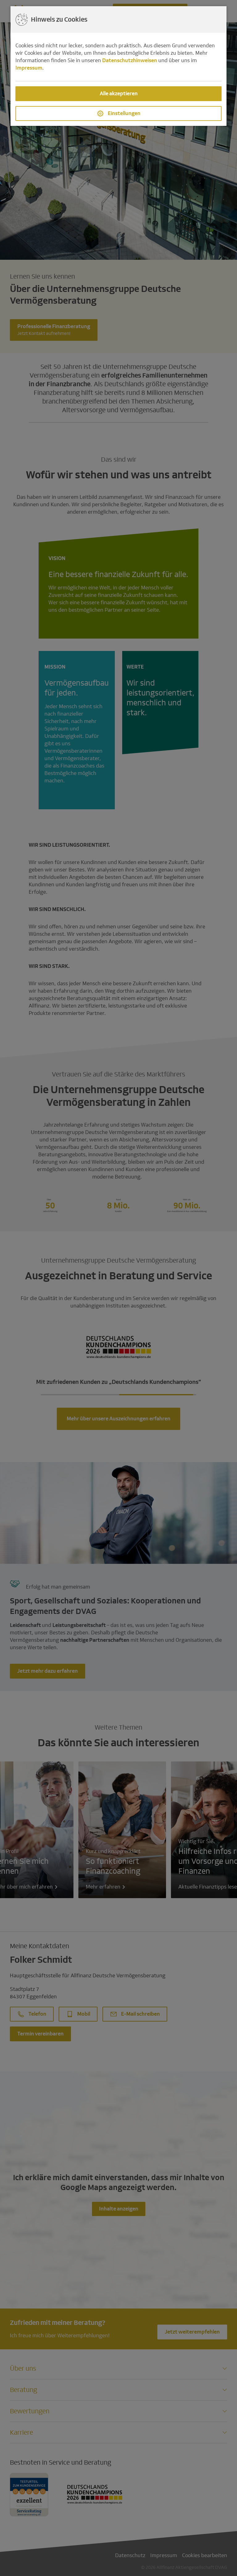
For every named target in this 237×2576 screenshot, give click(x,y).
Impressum (29, 68)
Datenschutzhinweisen (130, 60)
